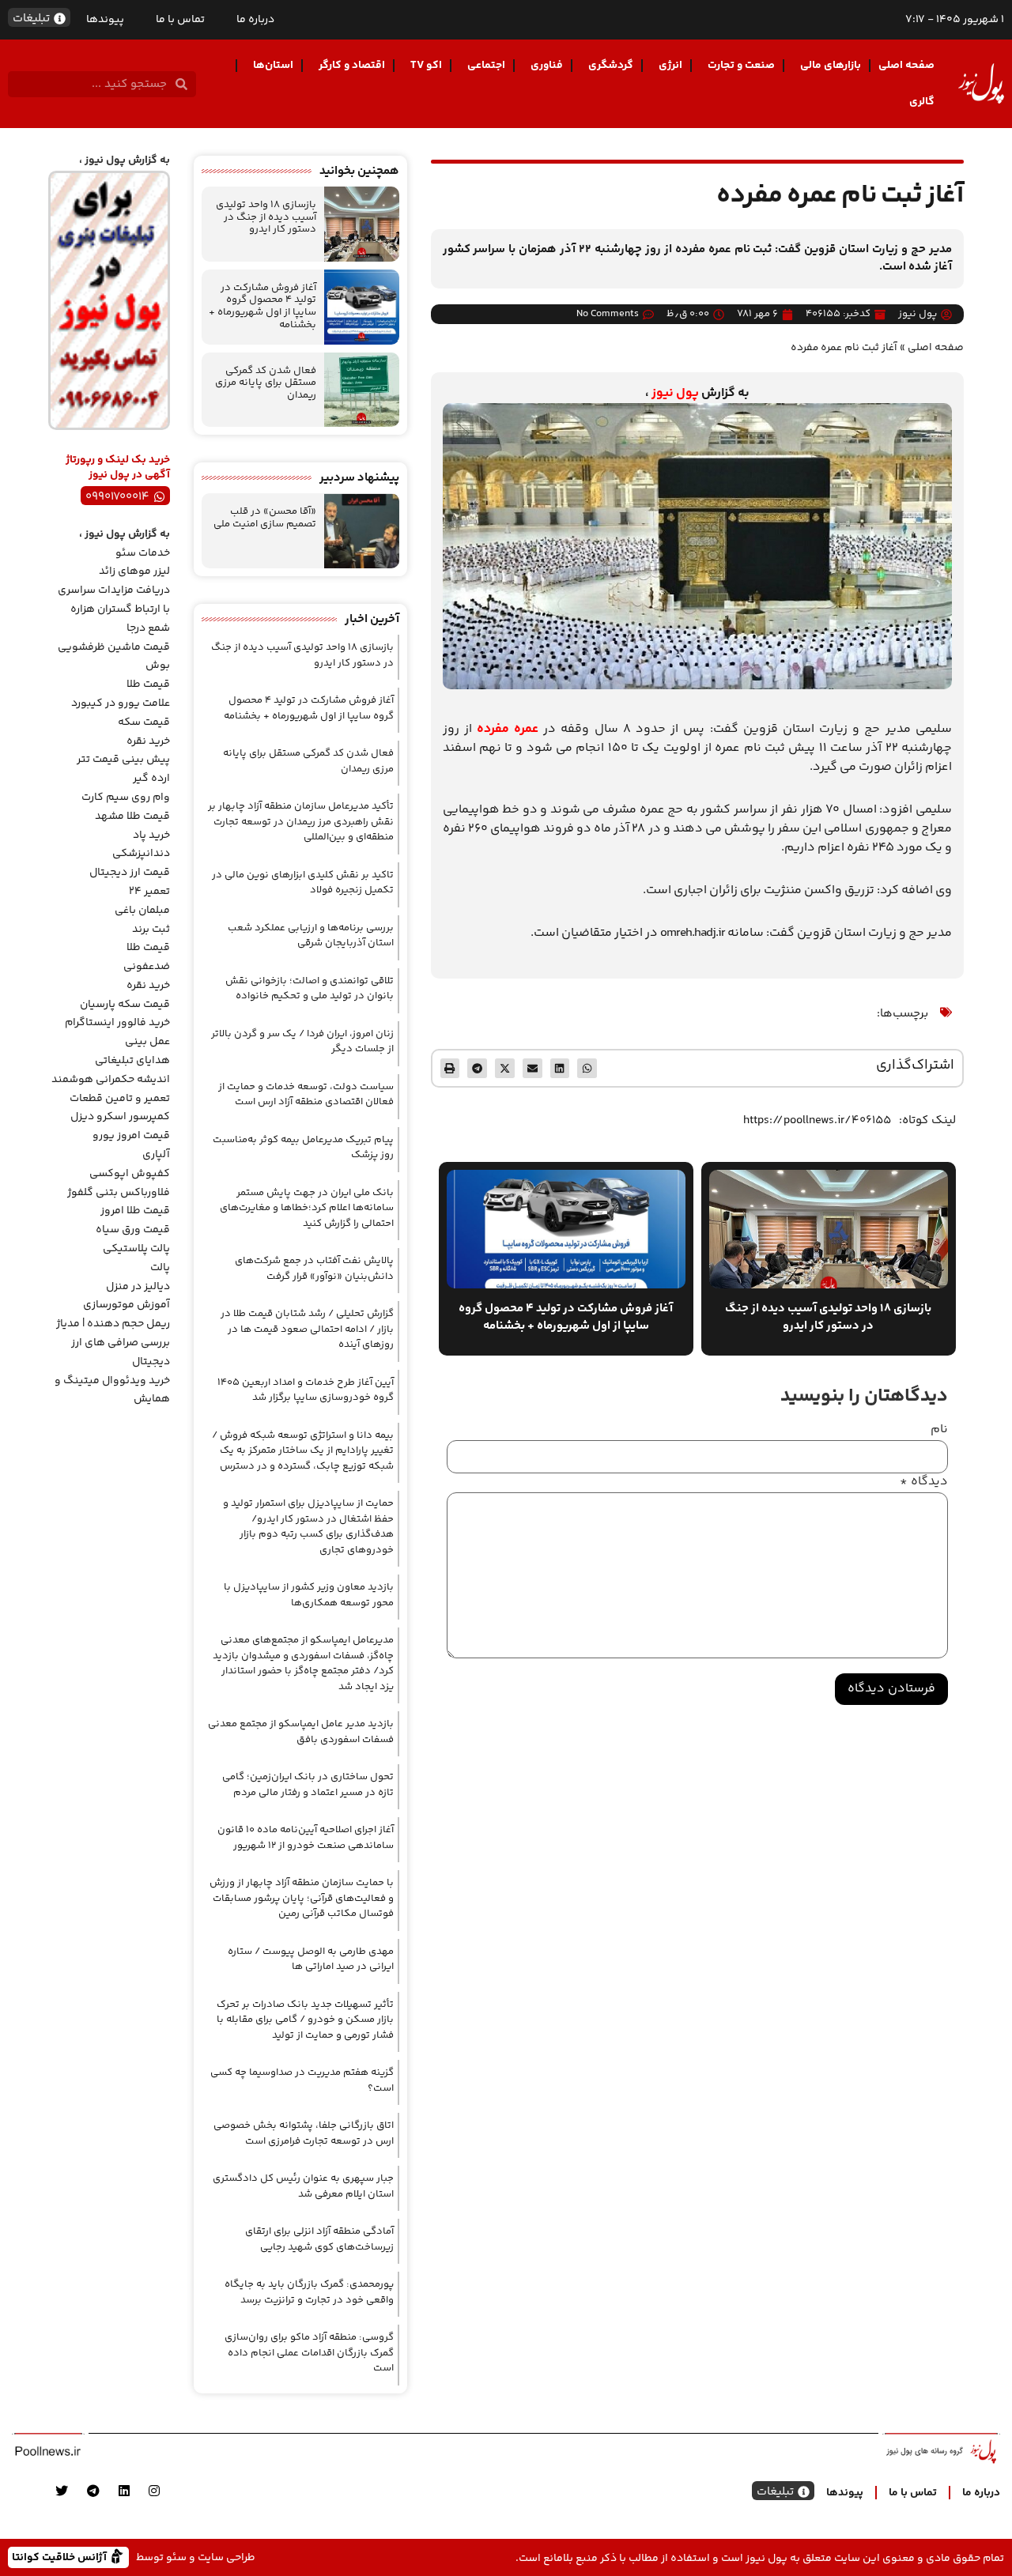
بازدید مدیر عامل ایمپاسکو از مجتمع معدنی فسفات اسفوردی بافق (301, 1732)
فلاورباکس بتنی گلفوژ (119, 1193)
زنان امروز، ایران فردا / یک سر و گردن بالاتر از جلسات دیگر (302, 1042)
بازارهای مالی (831, 66)
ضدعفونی (147, 967)
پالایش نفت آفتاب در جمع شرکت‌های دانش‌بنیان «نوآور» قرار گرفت (314, 1269)
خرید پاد (151, 835)
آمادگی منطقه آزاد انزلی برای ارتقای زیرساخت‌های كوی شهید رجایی (319, 2239)
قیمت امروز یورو (131, 1136)
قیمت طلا (148, 685)
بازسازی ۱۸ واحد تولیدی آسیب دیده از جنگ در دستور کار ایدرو (266, 217)
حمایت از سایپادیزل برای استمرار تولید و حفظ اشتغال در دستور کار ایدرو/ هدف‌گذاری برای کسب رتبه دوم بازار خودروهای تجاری (308, 1527)
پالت (160, 1268)
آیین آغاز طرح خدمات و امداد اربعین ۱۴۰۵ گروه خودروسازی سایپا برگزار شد (306, 1390)
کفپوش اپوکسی (130, 1174)
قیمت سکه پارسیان (125, 1005)
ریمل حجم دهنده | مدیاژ (113, 1324)
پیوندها (105, 20)
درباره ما (255, 20)
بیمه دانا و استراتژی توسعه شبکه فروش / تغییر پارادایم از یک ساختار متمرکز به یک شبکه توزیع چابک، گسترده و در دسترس (303, 1451)
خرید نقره (148, 741)
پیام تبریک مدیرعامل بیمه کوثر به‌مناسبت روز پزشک (303, 1148)
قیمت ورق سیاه (133, 1230)
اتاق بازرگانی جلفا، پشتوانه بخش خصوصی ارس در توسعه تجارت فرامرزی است (304, 2133)
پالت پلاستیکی (136, 1249)
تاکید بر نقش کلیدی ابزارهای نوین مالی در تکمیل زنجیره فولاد (303, 883)
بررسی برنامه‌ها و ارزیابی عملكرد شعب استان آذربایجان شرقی (311, 936)
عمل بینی (147, 1042)
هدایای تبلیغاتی (132, 1061)
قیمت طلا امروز (135, 1211)
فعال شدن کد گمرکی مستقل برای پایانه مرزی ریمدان (266, 383)
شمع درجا (148, 628)
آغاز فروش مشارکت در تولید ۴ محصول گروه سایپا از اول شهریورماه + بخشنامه (262, 306)
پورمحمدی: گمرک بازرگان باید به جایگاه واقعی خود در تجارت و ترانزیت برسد (309, 2292)
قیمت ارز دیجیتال (130, 873)
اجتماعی (486, 66)
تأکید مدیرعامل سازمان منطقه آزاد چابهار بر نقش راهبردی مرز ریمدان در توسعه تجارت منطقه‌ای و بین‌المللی (301, 822)
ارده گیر (151, 779)
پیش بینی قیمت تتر (123, 760)
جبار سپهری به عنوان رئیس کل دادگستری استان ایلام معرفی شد (303, 2186)
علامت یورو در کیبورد (121, 703)
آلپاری (156, 1155)
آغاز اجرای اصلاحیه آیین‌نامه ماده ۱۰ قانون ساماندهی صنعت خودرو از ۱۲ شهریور (306, 1838)
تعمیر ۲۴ (149, 892)
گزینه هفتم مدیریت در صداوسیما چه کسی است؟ (302, 2080)
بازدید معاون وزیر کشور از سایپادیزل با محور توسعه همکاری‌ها (309, 1595)
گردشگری (611, 66)
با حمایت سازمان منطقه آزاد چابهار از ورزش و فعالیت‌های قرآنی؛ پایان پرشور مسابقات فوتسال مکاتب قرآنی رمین (302, 1898)
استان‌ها (273, 66)
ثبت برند (151, 930)
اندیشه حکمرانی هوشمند (111, 1080)
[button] (587, 1068)
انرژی (670, 66)
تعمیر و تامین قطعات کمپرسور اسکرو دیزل (120, 1108)
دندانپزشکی (141, 854)
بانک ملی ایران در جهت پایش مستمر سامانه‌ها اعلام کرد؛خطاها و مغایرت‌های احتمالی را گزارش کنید (307, 1208)
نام (939, 1430)
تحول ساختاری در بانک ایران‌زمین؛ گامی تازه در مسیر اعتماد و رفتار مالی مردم (308, 1785)
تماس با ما (180, 20)
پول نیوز (675, 393)
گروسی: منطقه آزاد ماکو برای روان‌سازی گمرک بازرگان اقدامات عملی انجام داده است (309, 2353)
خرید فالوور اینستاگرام (117, 1023)
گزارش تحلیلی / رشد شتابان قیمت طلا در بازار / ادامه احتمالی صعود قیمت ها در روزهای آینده (307, 1329)
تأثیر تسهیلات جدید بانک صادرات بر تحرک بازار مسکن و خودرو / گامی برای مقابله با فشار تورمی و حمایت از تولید (305, 2020)
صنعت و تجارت (741, 66)
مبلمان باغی (142, 911)
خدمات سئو (143, 553)
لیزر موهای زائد (134, 571)
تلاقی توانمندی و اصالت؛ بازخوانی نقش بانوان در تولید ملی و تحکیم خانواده (310, 989)
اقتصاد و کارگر (352, 66)
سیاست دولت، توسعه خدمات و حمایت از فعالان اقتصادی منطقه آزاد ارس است (306, 1095)
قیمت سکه (144, 722)
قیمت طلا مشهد (132, 817)
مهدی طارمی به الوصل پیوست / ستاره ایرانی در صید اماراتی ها (311, 1959)
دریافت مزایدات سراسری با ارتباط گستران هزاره (114, 600)
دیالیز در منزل (138, 1287)
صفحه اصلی (906, 66)
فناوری (547, 66)
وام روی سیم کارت (126, 798)
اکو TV (426, 66)
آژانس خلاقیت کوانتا (61, 2557)
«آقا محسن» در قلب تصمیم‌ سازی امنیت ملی (265, 518)
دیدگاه (924, 1482)
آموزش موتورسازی (126, 1305)
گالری (922, 102)
